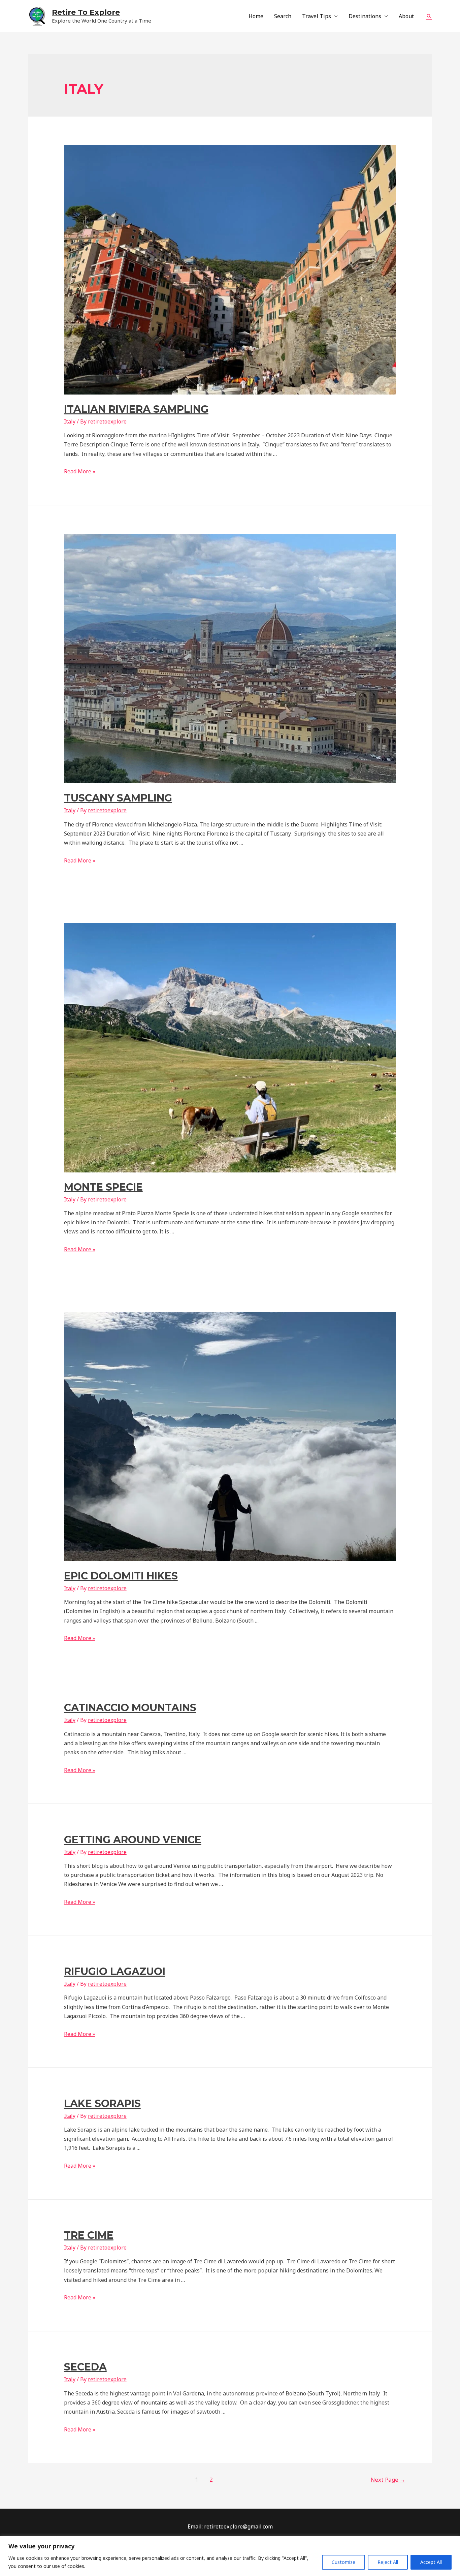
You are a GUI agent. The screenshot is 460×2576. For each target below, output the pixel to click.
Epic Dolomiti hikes (121, 1576)
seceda (85, 2367)
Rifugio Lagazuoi (115, 1971)
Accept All (431, 2562)
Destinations (365, 16)
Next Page (388, 2479)
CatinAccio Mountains (130, 1708)
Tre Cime (89, 2235)
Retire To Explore (86, 12)
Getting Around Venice (133, 1840)
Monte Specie (103, 1187)
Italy (70, 421)
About (406, 16)
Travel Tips (317, 16)
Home (256, 16)
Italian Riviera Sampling (136, 409)
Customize (343, 2562)
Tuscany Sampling (118, 798)
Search (283, 16)
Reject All (388, 2562)
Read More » (80, 471)
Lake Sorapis (102, 2103)
